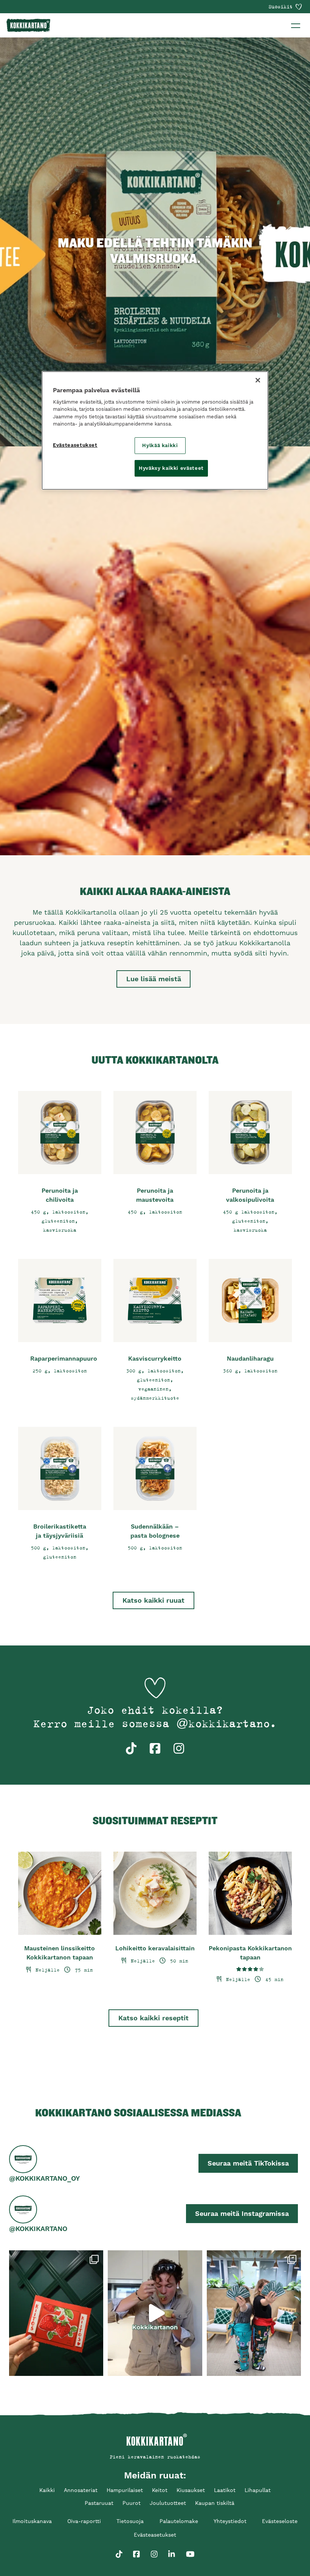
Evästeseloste (280, 2521)
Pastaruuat (99, 2503)
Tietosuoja (130, 2521)
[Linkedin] (172, 2550)
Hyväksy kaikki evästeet (171, 468)
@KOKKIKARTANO (38, 2229)
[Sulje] (258, 380)
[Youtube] (190, 2550)
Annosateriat (81, 2490)
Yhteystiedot (230, 2521)
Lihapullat (258, 2490)
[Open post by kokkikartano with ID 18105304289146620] (155, 2313)
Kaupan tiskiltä (215, 2503)
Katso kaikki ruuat (153, 1600)
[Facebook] (136, 2550)
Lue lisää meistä (154, 979)
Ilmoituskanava (32, 2521)
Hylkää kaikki (160, 445)
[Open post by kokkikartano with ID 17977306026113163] (254, 2313)
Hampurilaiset (125, 2490)
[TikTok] (119, 2550)
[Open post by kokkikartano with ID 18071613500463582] (56, 2313)
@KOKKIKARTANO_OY (44, 2178)
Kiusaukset (191, 2490)
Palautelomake (179, 2521)
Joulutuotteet (168, 2503)
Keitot (160, 2490)
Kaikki (47, 2490)
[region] (155, 431)
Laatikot (225, 2490)
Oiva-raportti (84, 2521)
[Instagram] (154, 2550)
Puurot (132, 2503)
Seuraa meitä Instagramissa (242, 2213)
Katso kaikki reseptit (153, 2018)
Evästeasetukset (75, 445)
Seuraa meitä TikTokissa (248, 2163)
